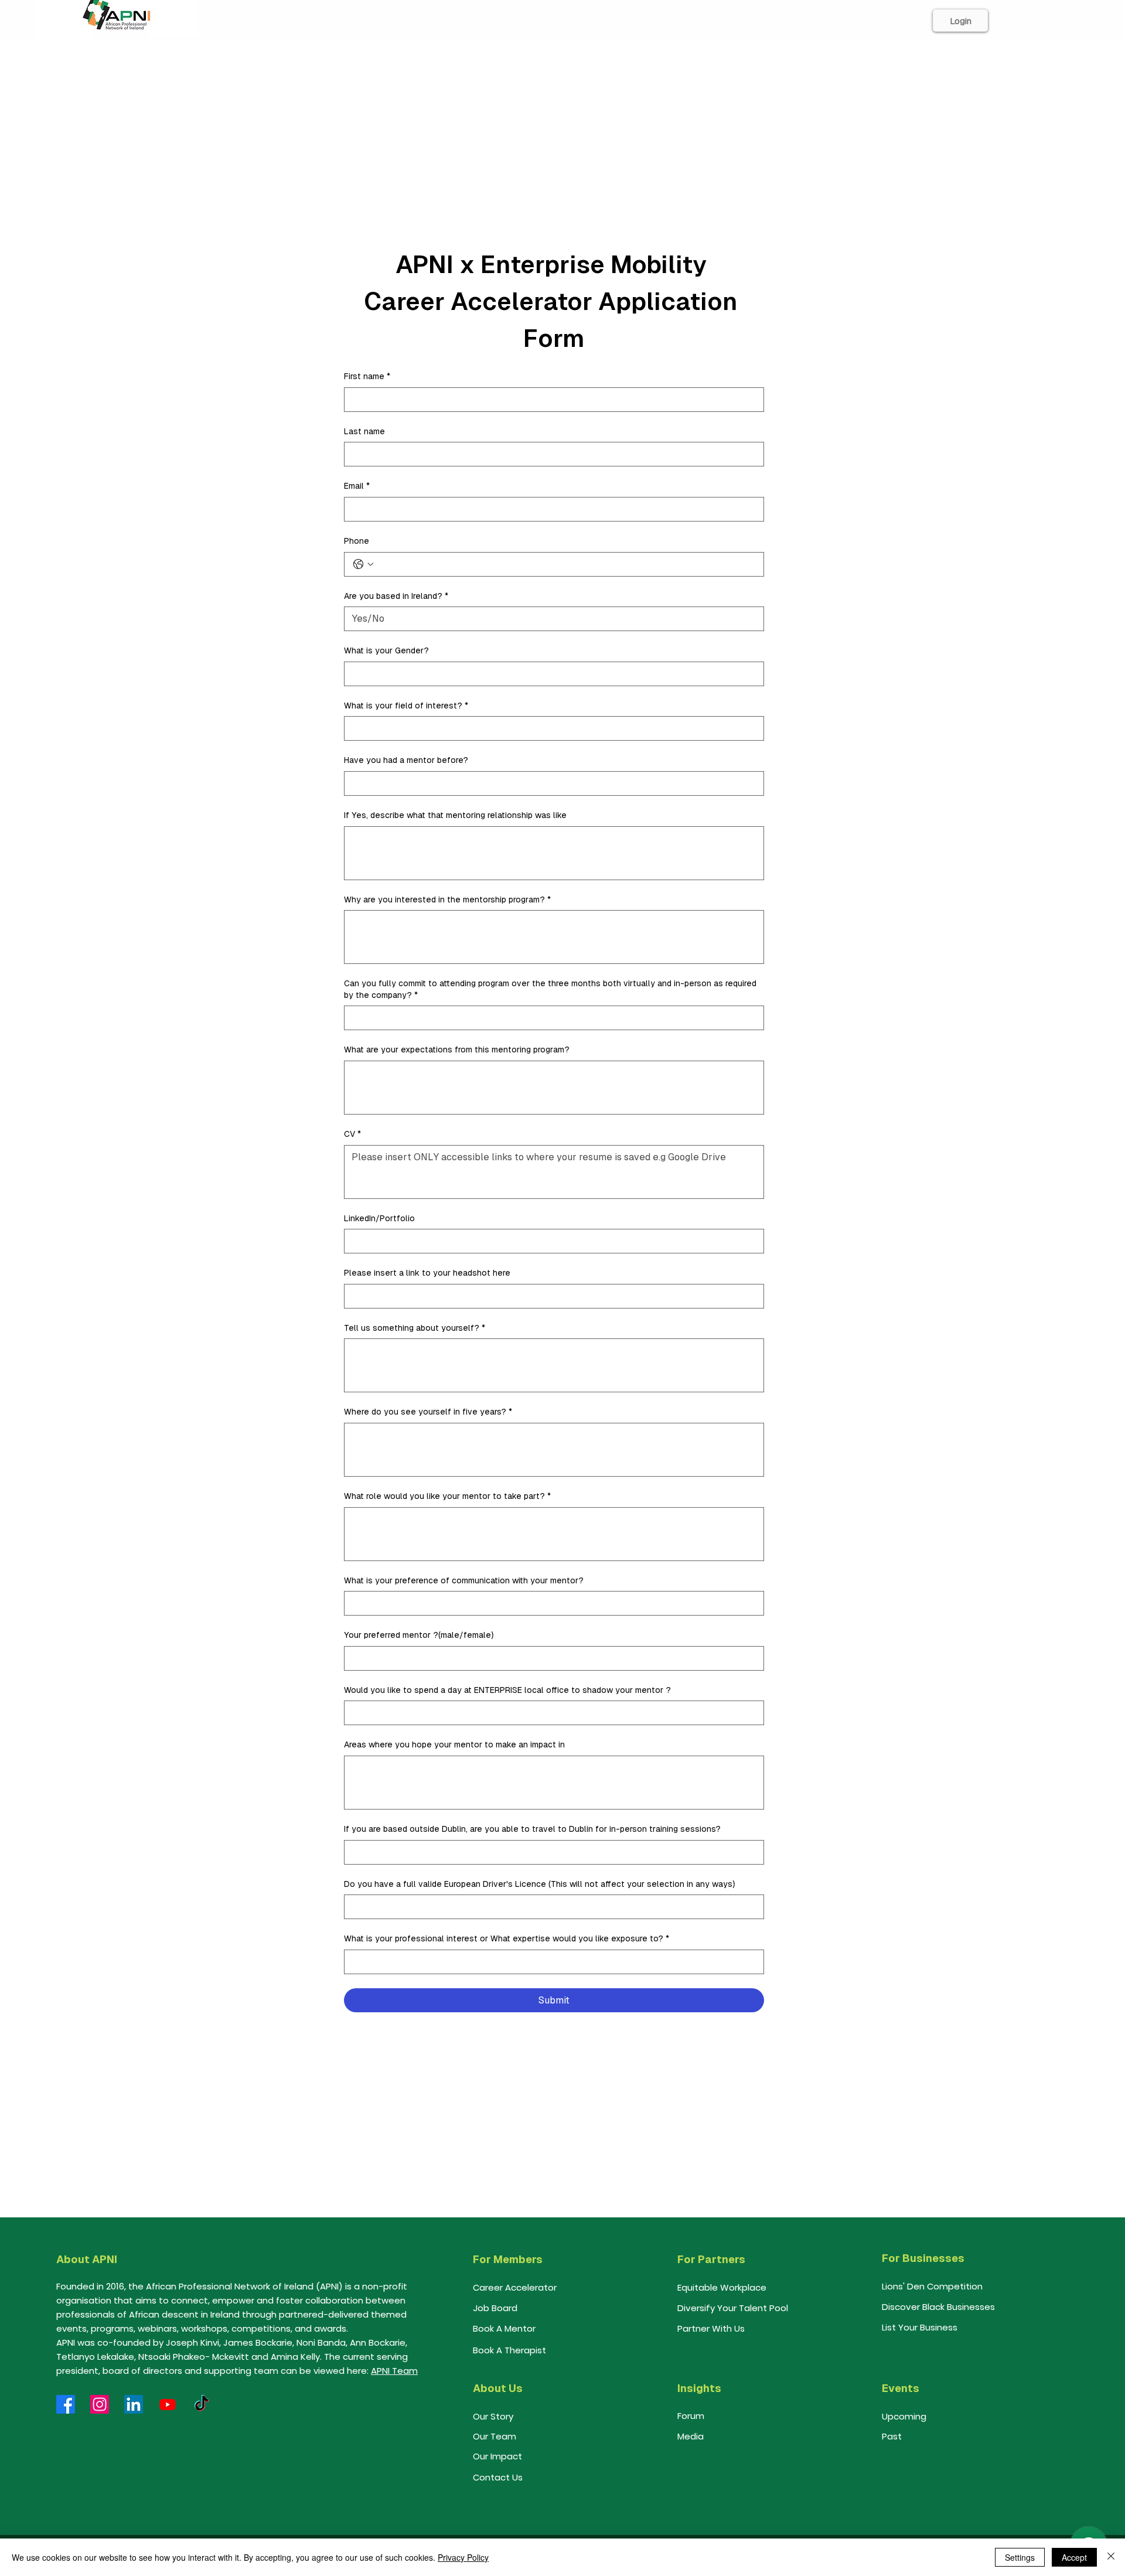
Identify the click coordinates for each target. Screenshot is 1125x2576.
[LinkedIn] (134, 2404)
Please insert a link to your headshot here (427, 1273)
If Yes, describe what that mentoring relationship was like (455, 815)
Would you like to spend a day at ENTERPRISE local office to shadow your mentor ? (507, 1690)
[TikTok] (202, 2404)
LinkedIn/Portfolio (379, 1218)
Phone (357, 541)
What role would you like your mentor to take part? (447, 1496)
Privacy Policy (463, 2557)
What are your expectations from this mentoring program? (457, 1050)
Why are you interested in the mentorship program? (447, 899)
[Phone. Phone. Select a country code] (363, 564)
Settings (1020, 2557)
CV (352, 1134)
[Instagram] (100, 2404)
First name (367, 376)
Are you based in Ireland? (396, 596)
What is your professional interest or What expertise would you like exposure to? (507, 1938)
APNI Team (394, 2371)
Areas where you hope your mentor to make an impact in (454, 1744)
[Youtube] (168, 2404)
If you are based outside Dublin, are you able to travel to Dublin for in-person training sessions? (532, 1829)
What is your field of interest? (406, 706)
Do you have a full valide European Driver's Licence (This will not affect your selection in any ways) (539, 1884)
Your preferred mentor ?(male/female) (419, 1635)
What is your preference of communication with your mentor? (464, 1580)
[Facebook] (66, 2404)
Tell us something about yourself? (415, 1328)
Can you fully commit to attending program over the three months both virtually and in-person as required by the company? (550, 989)
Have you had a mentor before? (406, 760)
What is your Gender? (386, 650)
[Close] (1111, 2557)
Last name (364, 431)
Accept (1074, 2557)
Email (357, 486)
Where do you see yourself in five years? (428, 1412)
